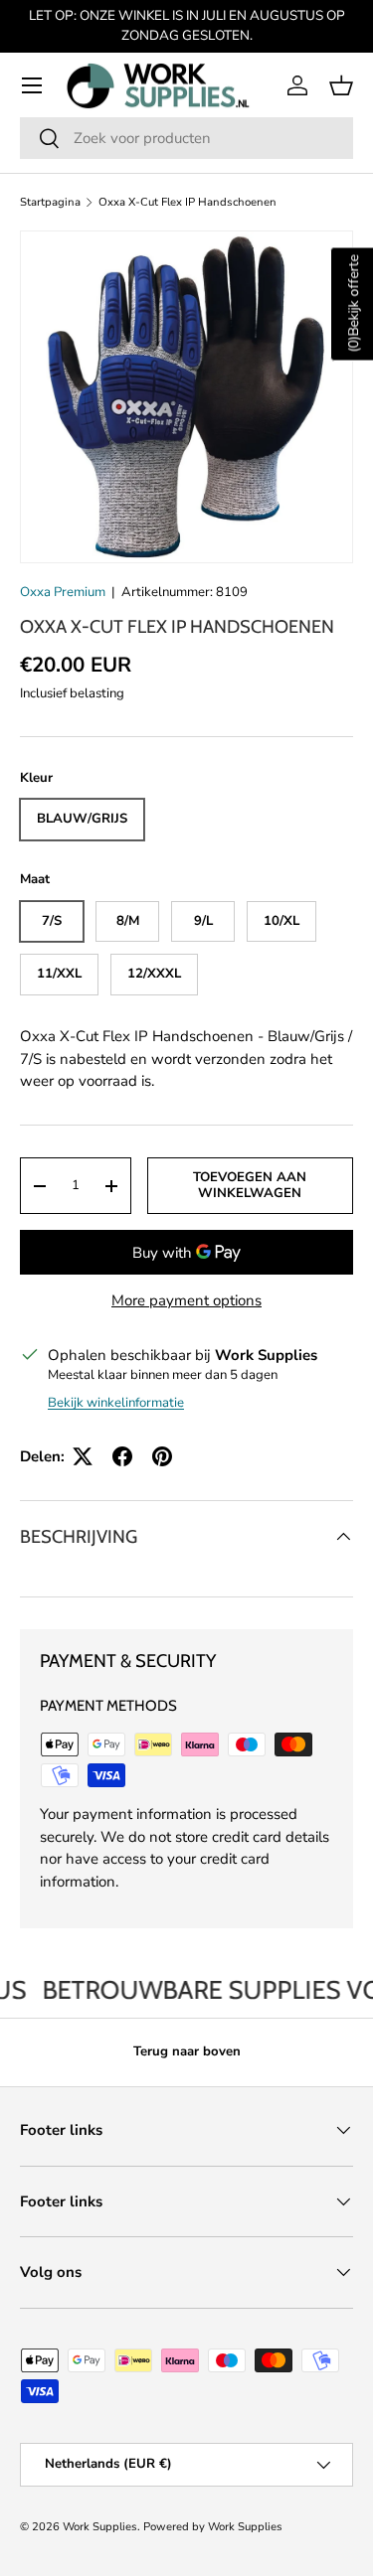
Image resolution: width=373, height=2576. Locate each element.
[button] (341, 85)
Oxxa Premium (63, 592)
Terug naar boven (187, 2051)
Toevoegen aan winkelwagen (250, 1185)
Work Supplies (100, 2527)
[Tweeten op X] (83, 1456)
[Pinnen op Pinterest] (162, 1456)
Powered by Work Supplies (213, 2527)
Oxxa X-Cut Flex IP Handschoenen (187, 202)
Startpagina (50, 202)
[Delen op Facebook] (122, 1456)
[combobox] (186, 138)
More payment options (186, 1300)
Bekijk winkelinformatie (116, 1403)
